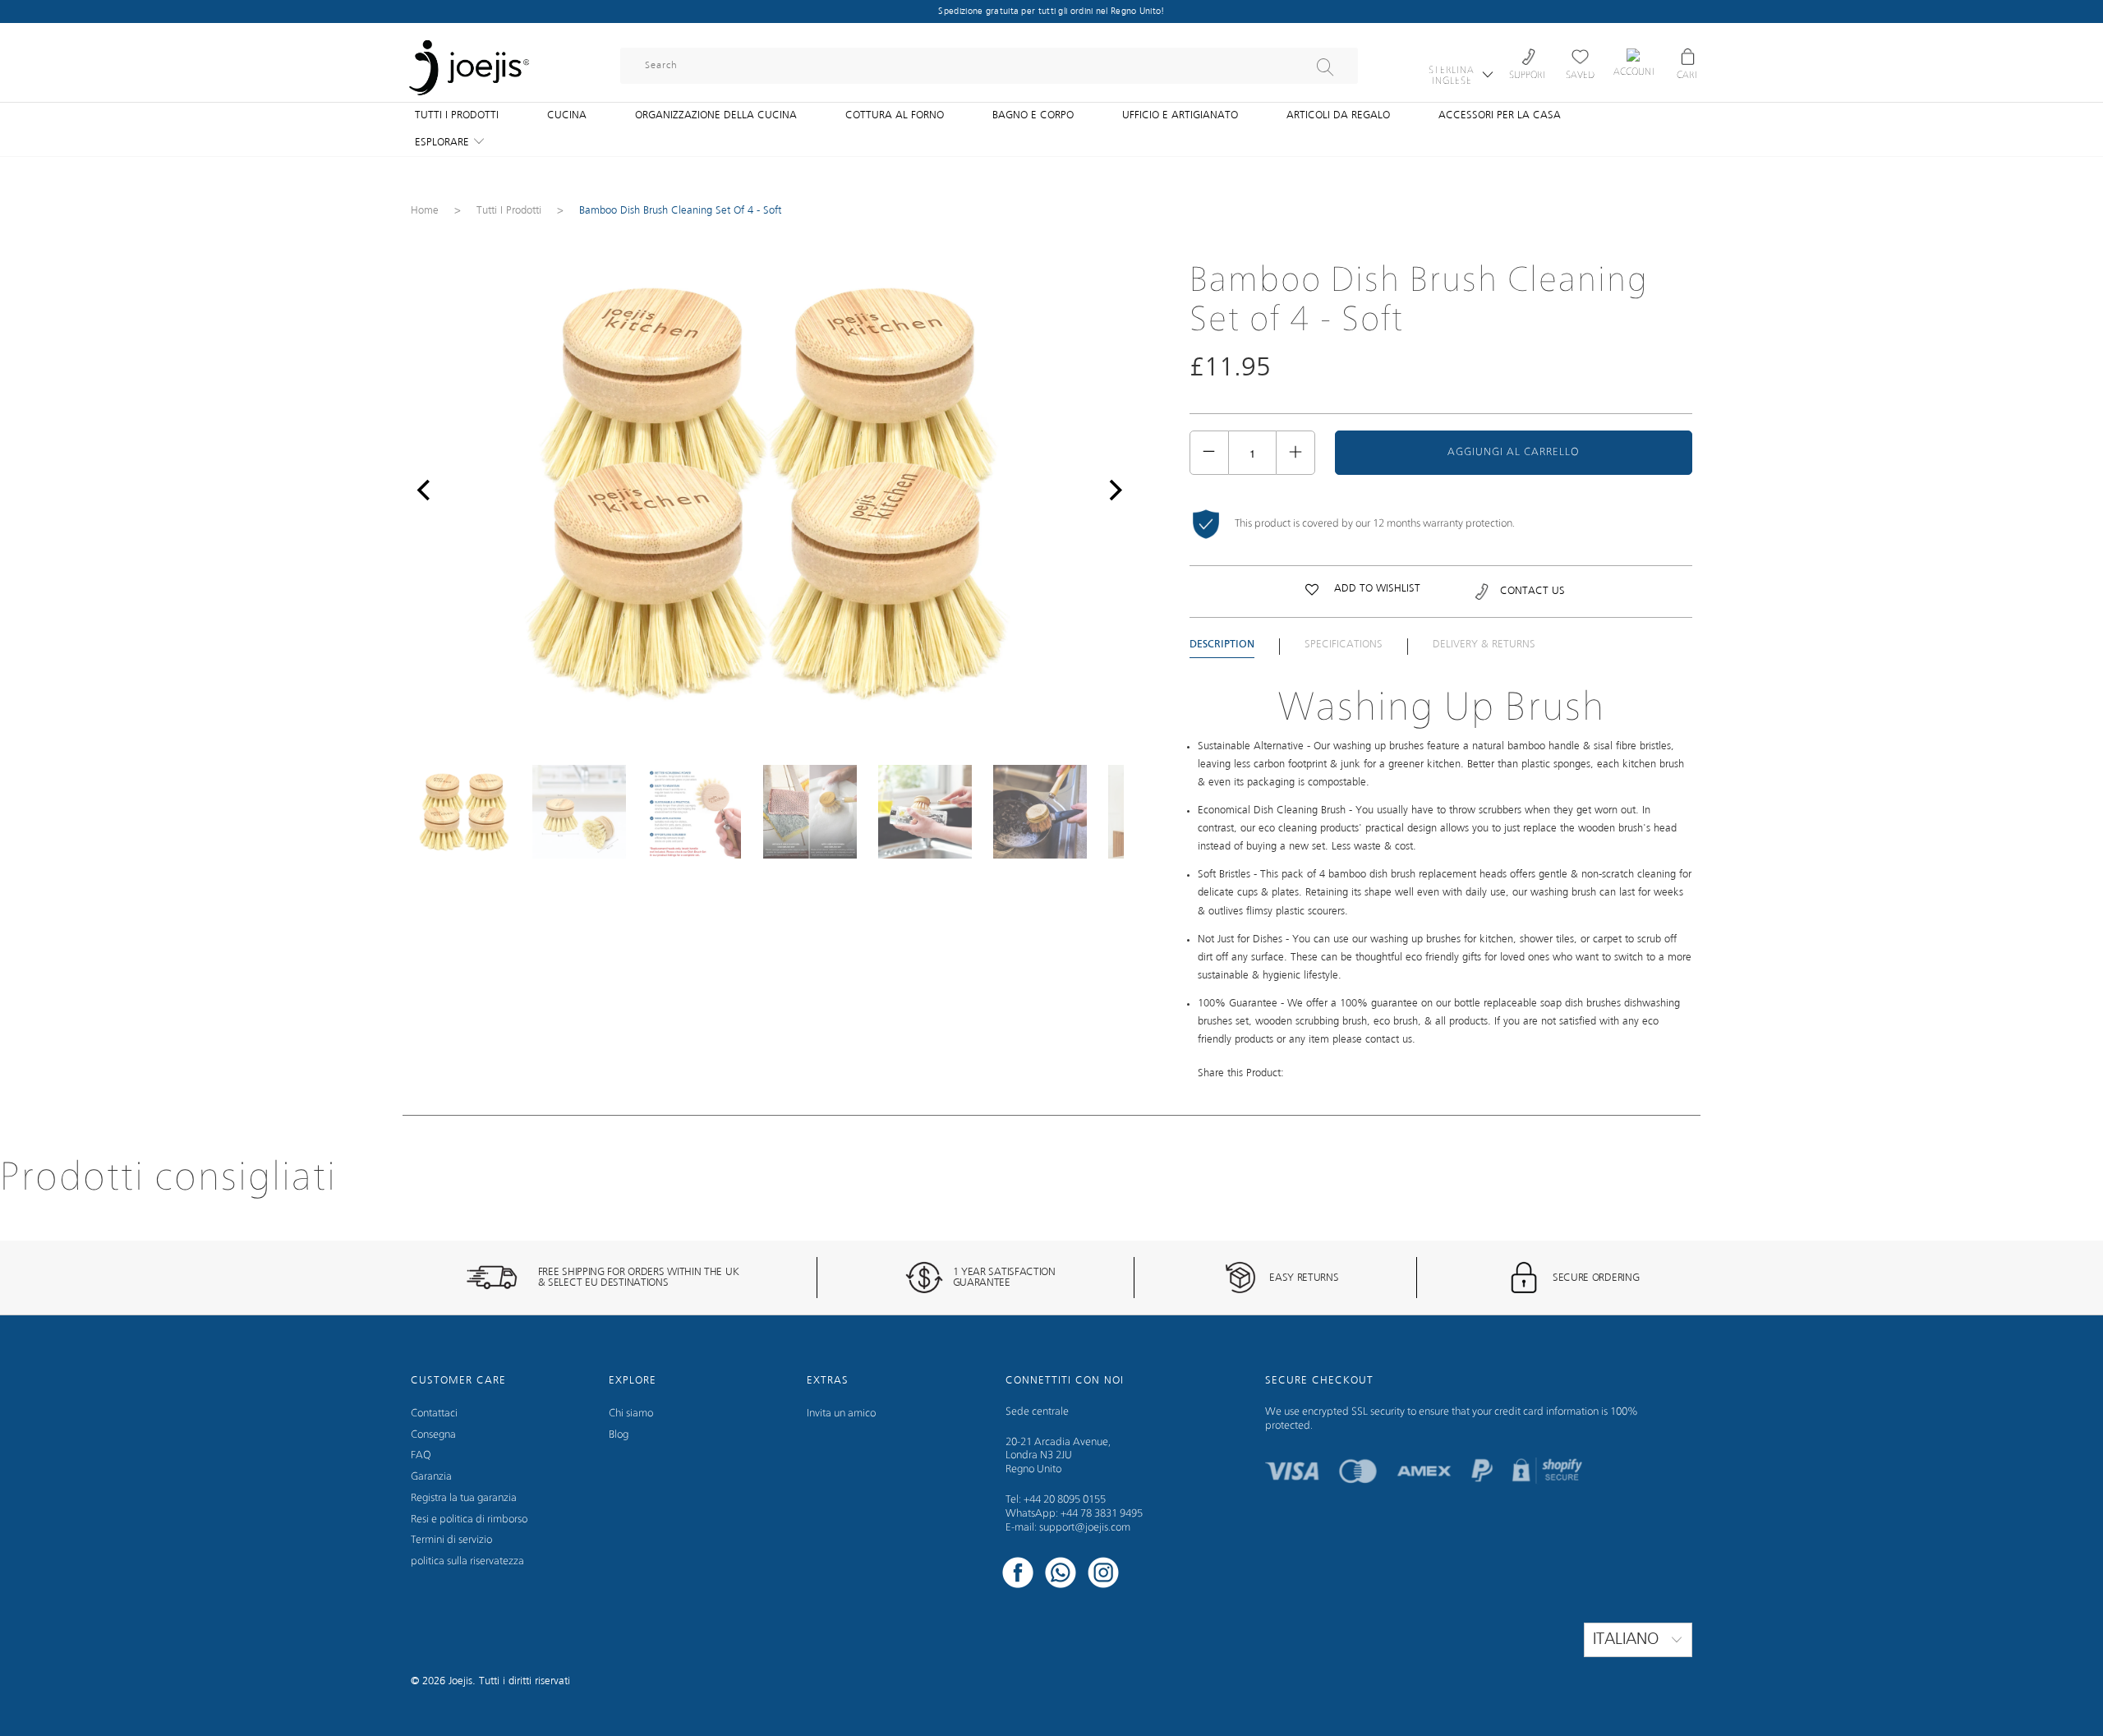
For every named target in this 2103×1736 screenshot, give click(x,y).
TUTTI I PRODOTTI (457, 115)
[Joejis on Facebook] (1018, 1575)
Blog (619, 1435)
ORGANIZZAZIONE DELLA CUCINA (716, 115)
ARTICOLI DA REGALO (1338, 115)
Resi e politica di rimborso (469, 1520)
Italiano (1628, 1640)
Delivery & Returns (1484, 645)
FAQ (421, 1455)
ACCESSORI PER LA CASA (1500, 115)
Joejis (460, 1681)
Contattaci (434, 1414)
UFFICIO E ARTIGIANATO (1180, 115)
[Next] (1111, 490)
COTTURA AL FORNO (895, 115)
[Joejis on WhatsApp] (1061, 1575)
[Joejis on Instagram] (1103, 1575)
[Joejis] (468, 58)
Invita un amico (841, 1414)
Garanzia (431, 1477)
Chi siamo (631, 1414)
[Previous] (423, 490)
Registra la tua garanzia (464, 1498)
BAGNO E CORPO (1033, 115)
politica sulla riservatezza (467, 1561)
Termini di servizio (451, 1540)
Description (1222, 645)
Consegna (433, 1435)
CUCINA (567, 115)
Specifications (1344, 645)
